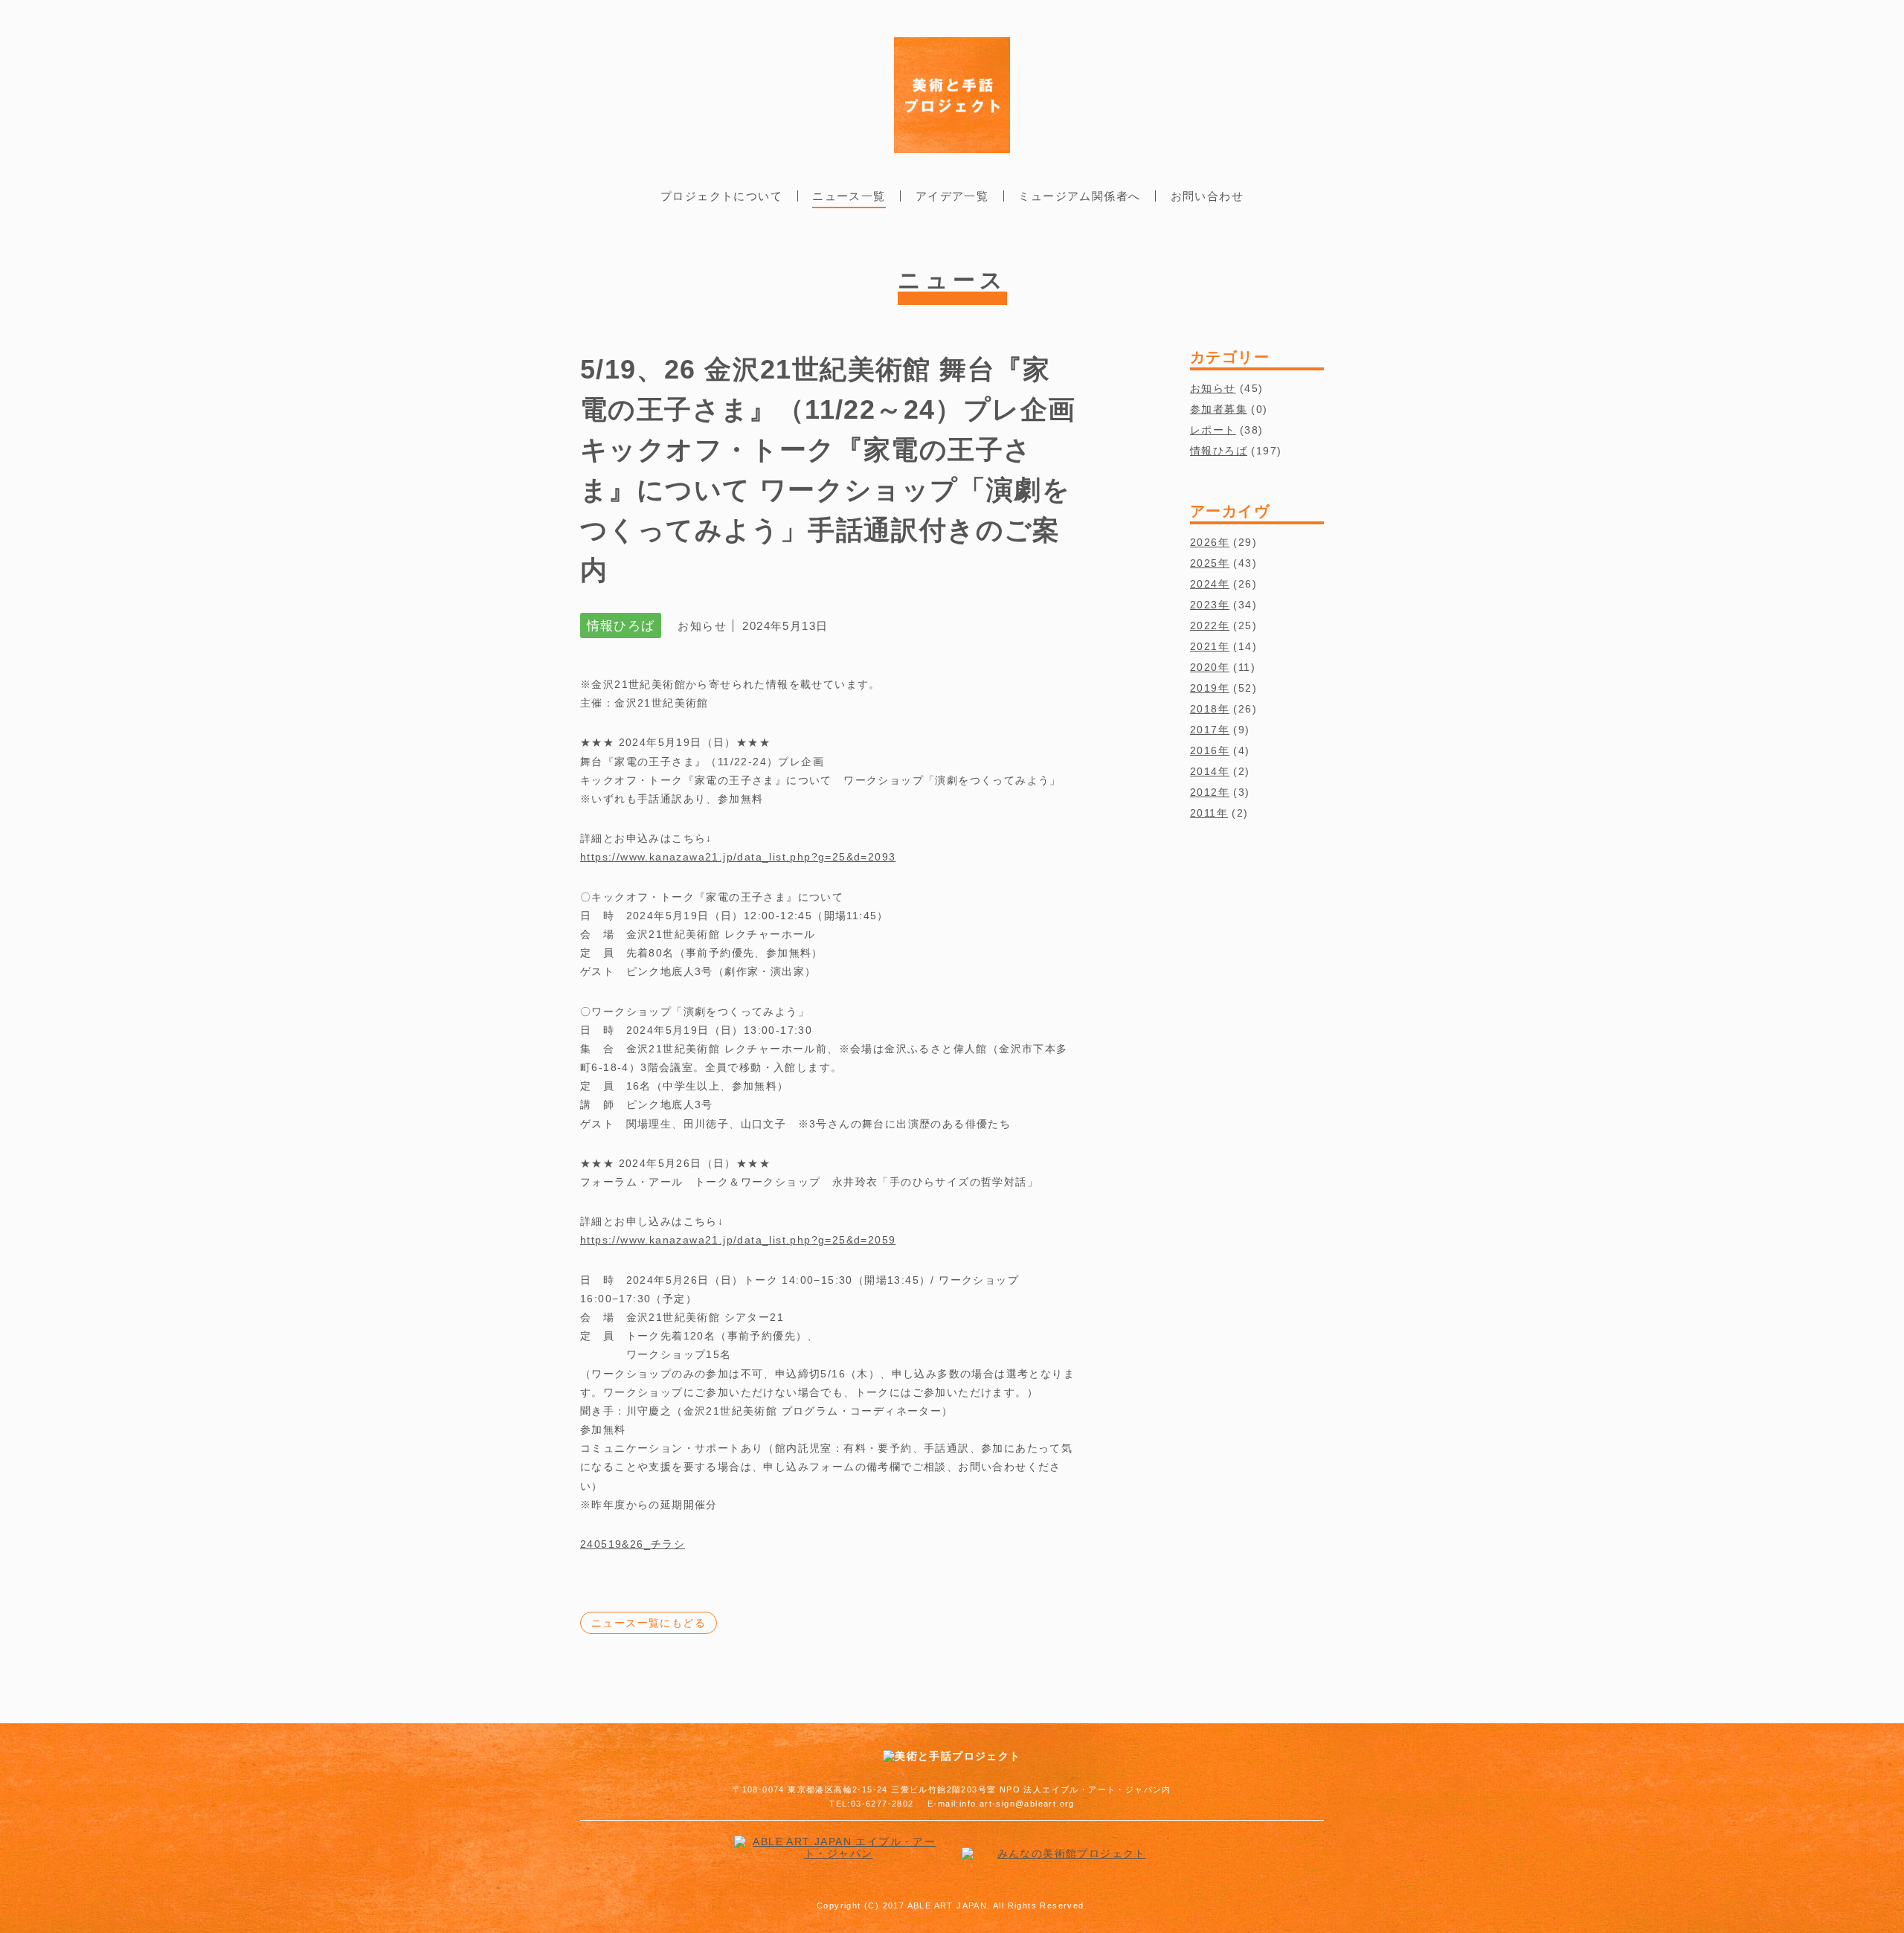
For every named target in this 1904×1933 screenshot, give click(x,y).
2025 (1204, 563)
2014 (1204, 771)
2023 (1204, 605)
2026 (1204, 542)
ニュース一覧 (849, 196)
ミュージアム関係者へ (1079, 196)
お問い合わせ (1207, 196)
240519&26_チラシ (633, 1544)
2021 (1204, 646)
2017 (1204, 730)
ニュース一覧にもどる (649, 1623)
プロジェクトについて (721, 196)
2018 (1204, 709)
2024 (1204, 584)
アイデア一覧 (952, 196)
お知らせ (1213, 388)
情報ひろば (1219, 451)
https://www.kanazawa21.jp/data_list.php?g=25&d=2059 (738, 1240)
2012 (1204, 792)
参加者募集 (1219, 409)
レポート (1213, 430)
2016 (1204, 750)
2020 (1204, 667)
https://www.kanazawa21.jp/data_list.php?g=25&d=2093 (738, 857)
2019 (1204, 688)
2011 (1203, 813)
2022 (1204, 625)
